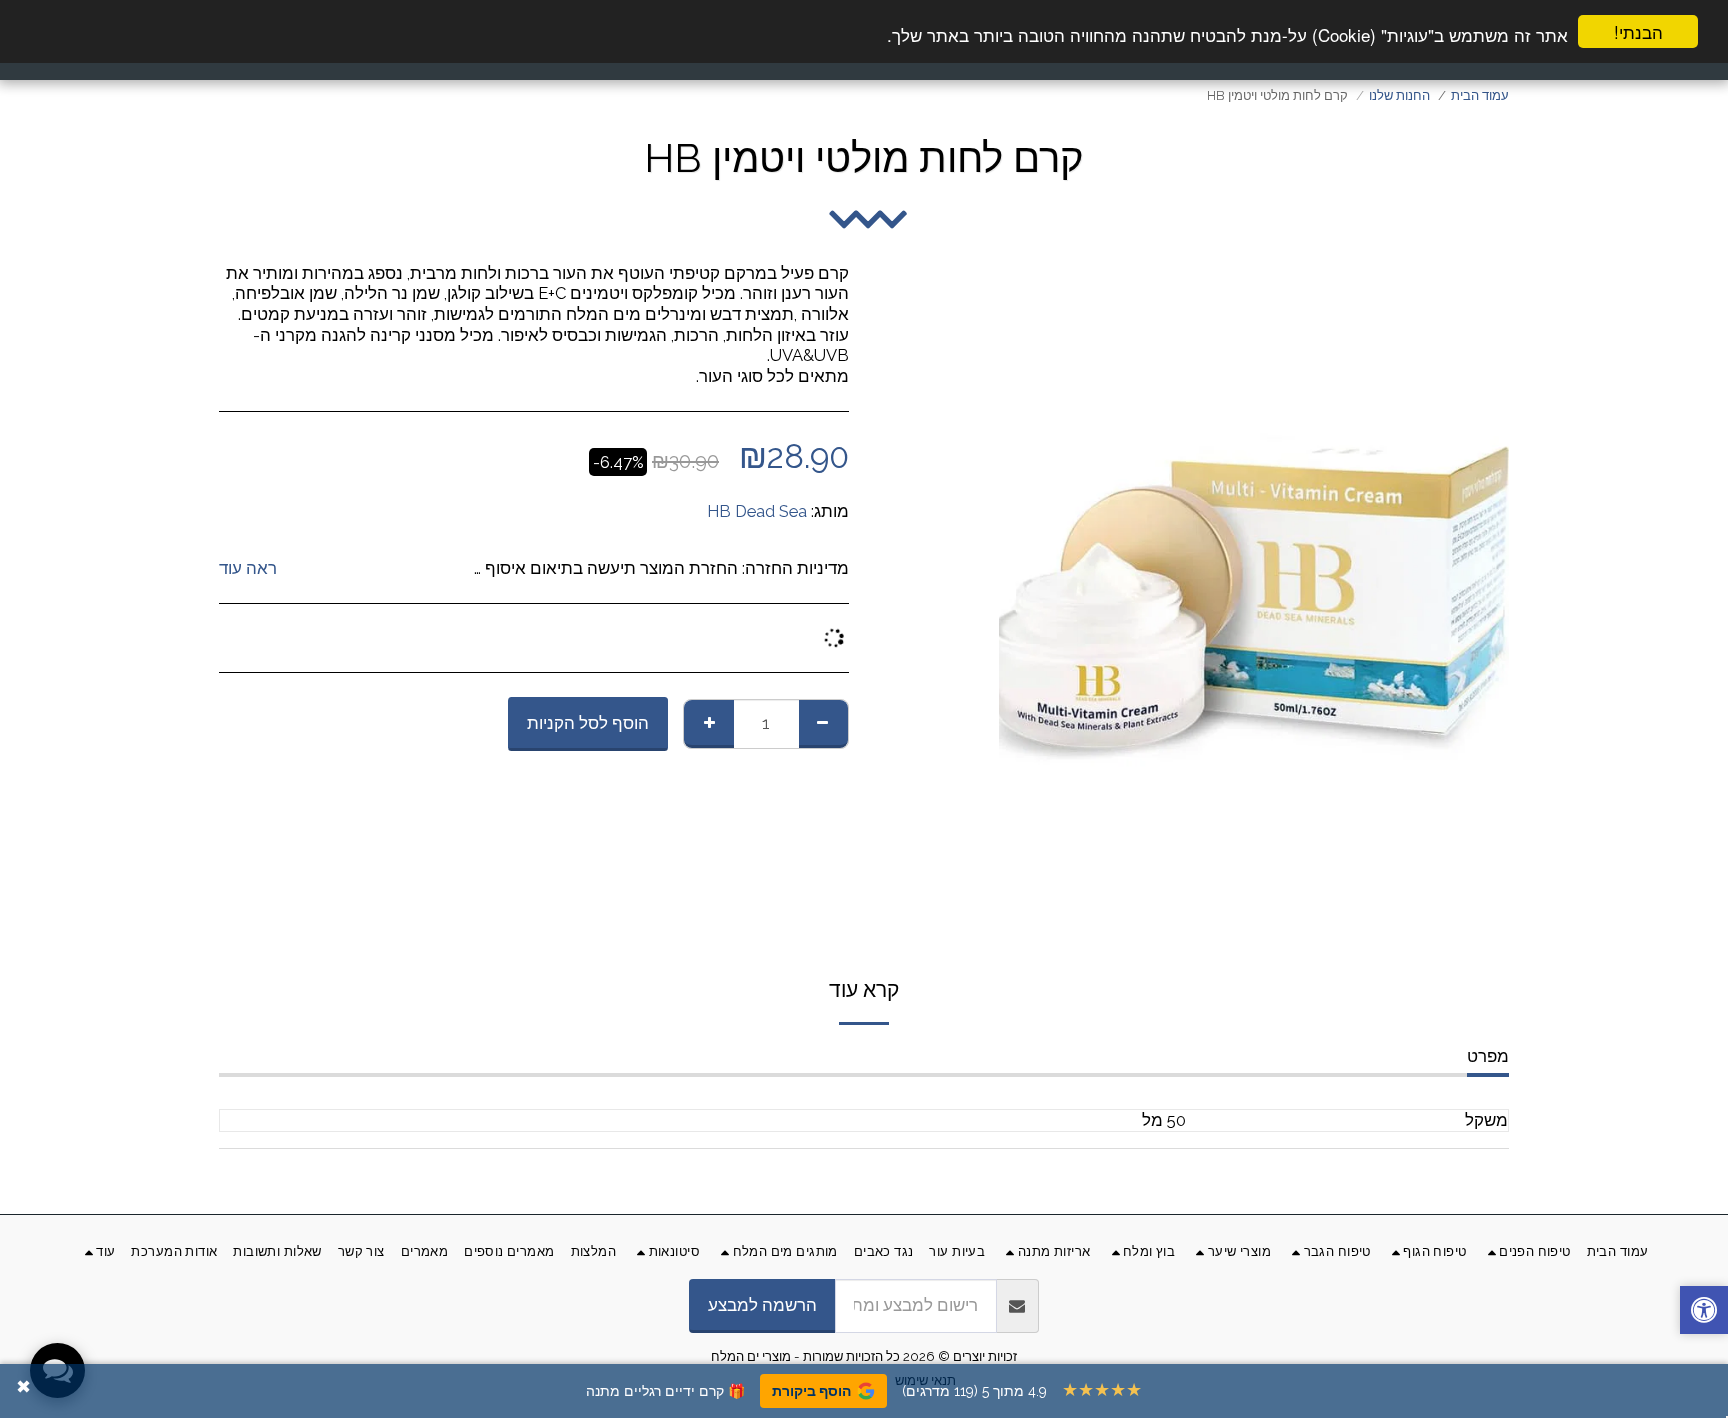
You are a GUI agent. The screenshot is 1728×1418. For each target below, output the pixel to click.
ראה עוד (248, 568)
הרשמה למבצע (762, 1305)
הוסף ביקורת (811, 1391)
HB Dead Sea (757, 511)
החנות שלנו (1399, 95)
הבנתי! (1638, 31)
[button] (1704, 1312)
